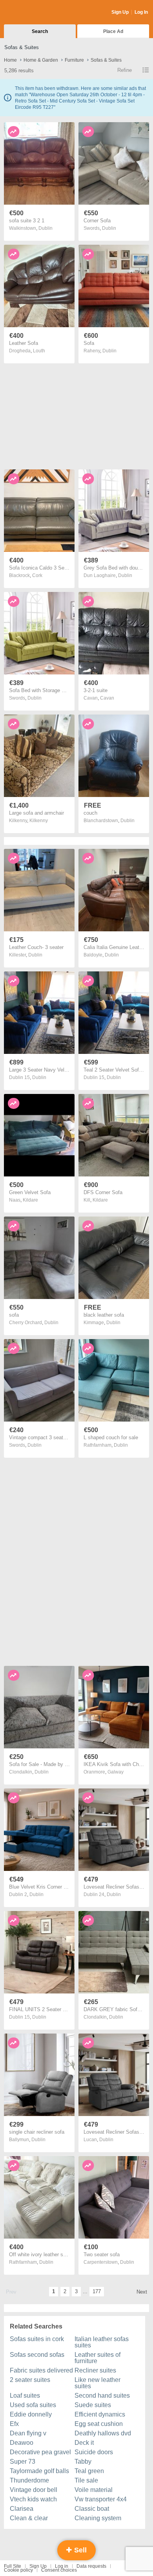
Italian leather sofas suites (102, 2342)
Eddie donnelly (31, 2414)
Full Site (13, 2566)
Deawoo (22, 2443)
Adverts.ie (35, 13)
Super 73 (23, 2461)
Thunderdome (29, 2480)
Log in (62, 2566)
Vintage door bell (34, 2490)
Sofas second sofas (37, 2355)
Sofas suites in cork (37, 2339)
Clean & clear (29, 2518)
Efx (14, 2424)
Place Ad (113, 31)
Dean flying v (28, 2433)
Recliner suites (95, 2370)
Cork (37, 575)
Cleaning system (98, 2518)
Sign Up (120, 12)
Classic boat (92, 2509)
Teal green (89, 2471)
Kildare (30, 1200)
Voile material (94, 2490)
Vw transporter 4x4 (101, 2499)
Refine (125, 70)
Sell (79, 2550)
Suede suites (93, 2405)
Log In (141, 12)
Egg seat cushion (99, 2424)
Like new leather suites (97, 2383)
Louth (39, 351)
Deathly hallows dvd (103, 2433)
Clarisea (22, 2509)
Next (142, 2292)
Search (40, 31)
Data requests (91, 2566)
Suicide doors (94, 2452)
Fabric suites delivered (41, 2370)
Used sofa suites (33, 2405)
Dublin (46, 228)
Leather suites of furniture (97, 2358)
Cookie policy (18, 2570)
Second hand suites (102, 2396)
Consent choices (59, 2570)
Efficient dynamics (100, 2414)
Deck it (84, 2443)
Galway (116, 1772)
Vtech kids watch (33, 2499)
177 (97, 2291)
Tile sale (86, 2480)
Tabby (83, 2461)
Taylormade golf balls (39, 2471)
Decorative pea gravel (40, 2452)
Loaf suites (25, 2396)
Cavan (107, 698)
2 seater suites (30, 2380)
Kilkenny (39, 821)
